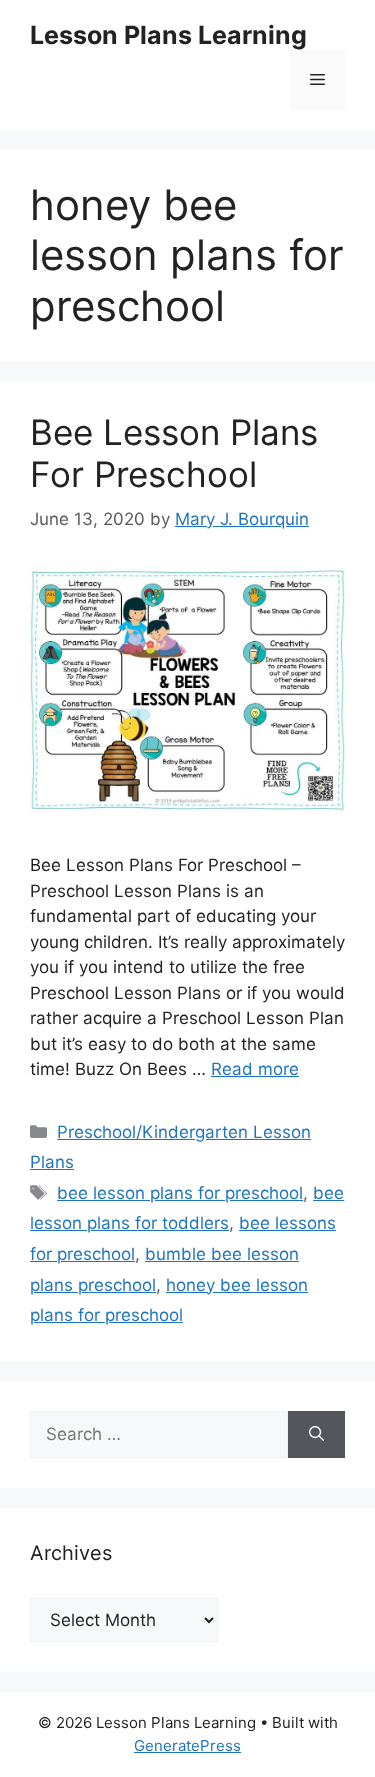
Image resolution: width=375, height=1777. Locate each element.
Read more (255, 1069)
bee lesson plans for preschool (180, 1193)
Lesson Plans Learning (168, 35)
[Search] (316, 1435)
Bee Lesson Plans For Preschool (174, 453)
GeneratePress (187, 1745)
